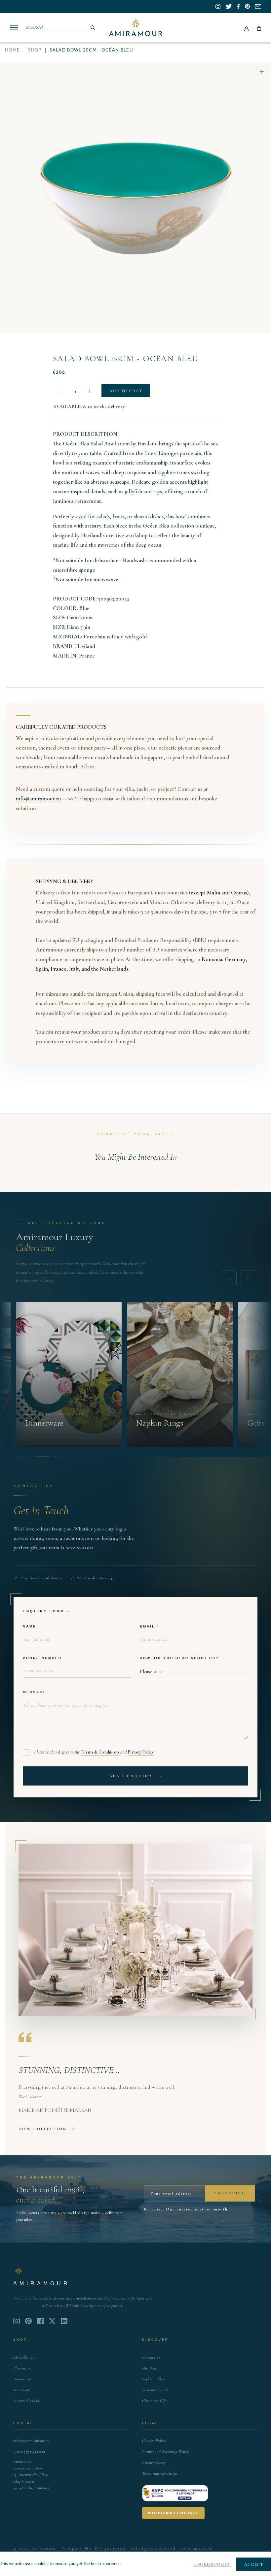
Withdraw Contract (173, 2513)
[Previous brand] (229, 1278)
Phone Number (42, 1658)
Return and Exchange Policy (166, 2452)
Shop (35, 50)
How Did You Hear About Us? (179, 1658)
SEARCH (35, 27)
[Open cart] (259, 28)
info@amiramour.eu (38, 799)
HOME (12, 50)
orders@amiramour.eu (31, 2441)
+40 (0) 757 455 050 (29, 2452)
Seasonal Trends (155, 2390)
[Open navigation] (14, 28)
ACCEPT (254, 2564)
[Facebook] (40, 2321)
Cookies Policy (154, 2441)
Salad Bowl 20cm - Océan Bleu (126, 359)
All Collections (25, 2357)
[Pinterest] (28, 2321)
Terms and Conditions (160, 2473)
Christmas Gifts (155, 2401)
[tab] (20, 1457)
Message (35, 1692)
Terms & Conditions (100, 1752)
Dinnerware (23, 2379)
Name (30, 1626)
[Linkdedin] (52, 2321)
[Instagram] (17, 2321)
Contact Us (151, 2357)
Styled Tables (153, 2379)
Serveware (22, 2390)
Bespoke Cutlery (26, 2401)
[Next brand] (248, 1278)
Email (147, 1626)
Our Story (150, 2368)
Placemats (22, 2368)
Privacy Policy (141, 1752)
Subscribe (230, 2193)
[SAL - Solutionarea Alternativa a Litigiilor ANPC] (175, 2493)
